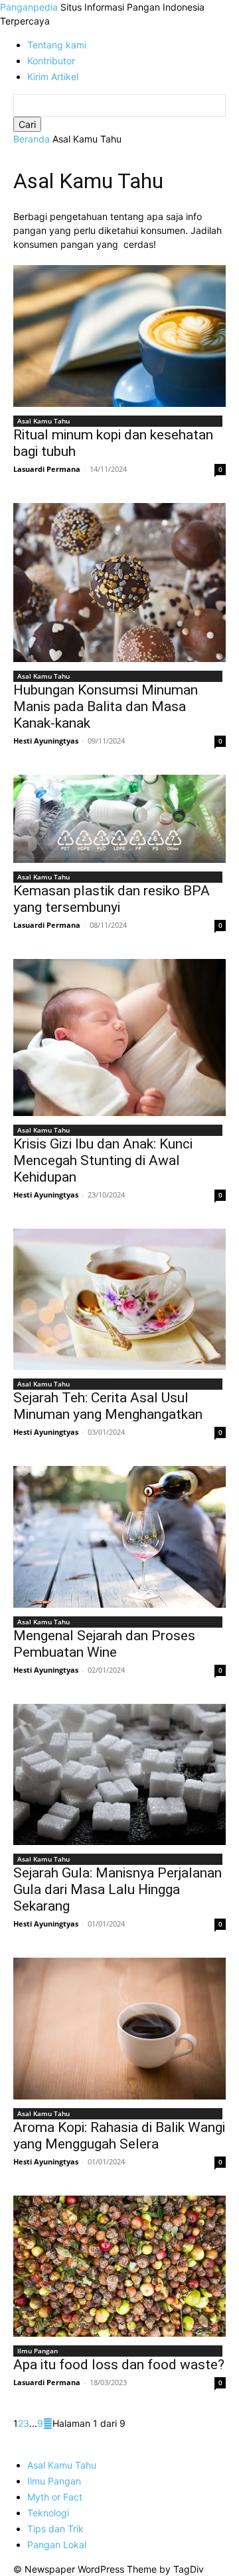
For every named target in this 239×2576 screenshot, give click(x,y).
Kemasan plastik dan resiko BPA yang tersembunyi (112, 899)
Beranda (32, 139)
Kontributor (51, 61)
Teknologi (48, 2513)
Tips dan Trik (55, 2529)
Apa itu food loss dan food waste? (119, 2365)
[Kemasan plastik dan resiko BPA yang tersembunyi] (119, 819)
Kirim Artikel (53, 77)
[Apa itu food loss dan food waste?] (119, 2266)
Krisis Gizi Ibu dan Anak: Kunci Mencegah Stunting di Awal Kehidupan (103, 1160)
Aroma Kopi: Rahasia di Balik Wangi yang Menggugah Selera (119, 2136)
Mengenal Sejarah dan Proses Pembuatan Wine (104, 1644)
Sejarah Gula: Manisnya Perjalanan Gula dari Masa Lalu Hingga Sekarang (118, 1889)
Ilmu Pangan (38, 2351)
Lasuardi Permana (47, 469)
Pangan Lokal (57, 2545)
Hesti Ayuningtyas (46, 741)
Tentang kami (57, 45)
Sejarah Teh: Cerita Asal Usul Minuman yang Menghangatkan (108, 1406)
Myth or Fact (55, 2497)
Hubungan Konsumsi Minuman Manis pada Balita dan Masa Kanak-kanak (106, 706)
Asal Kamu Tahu (43, 421)
